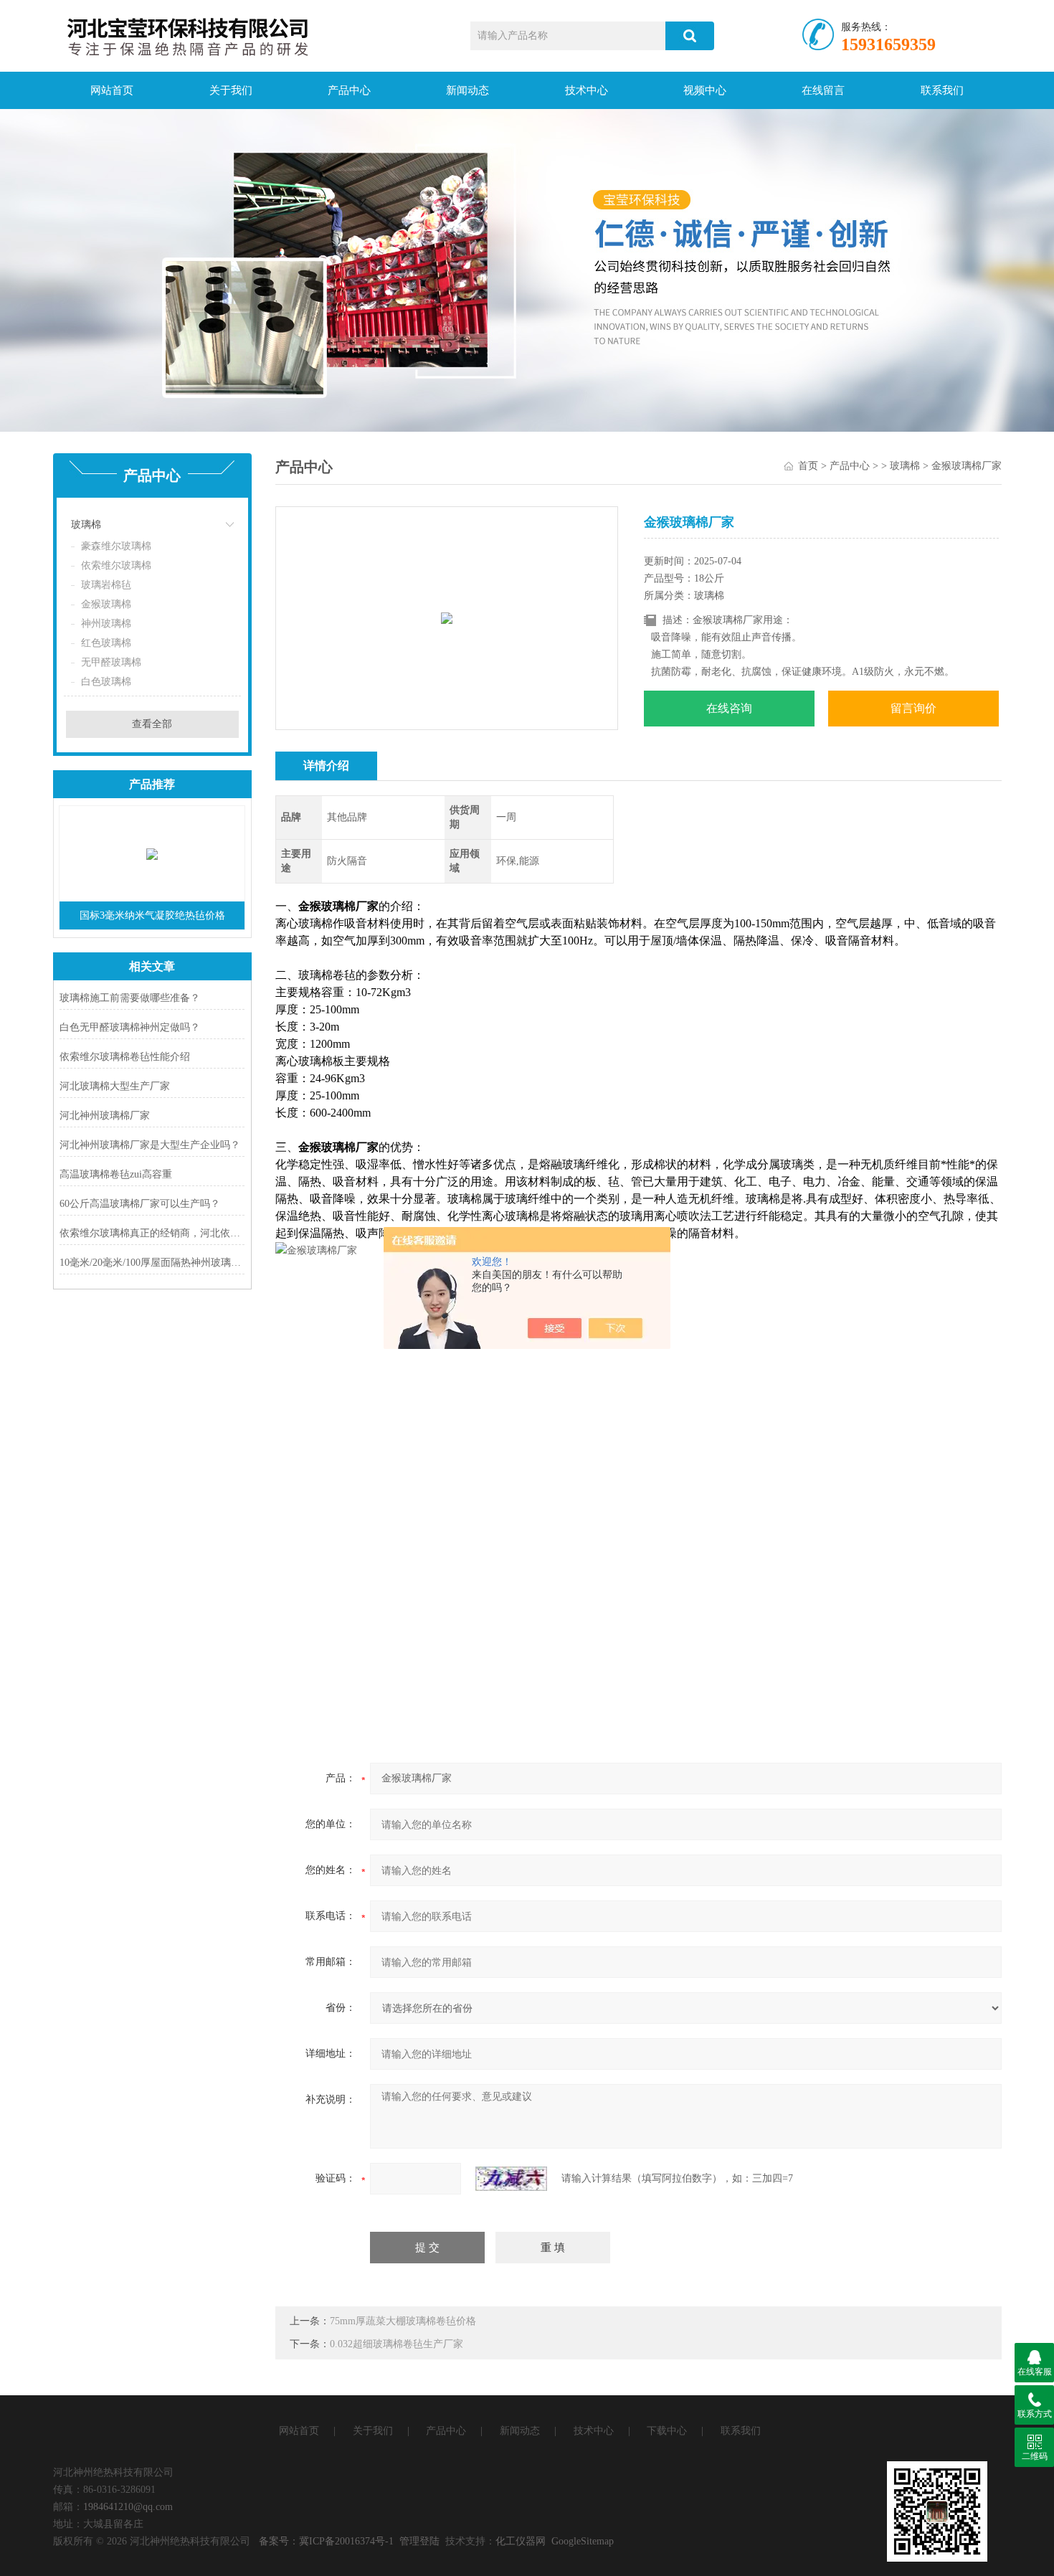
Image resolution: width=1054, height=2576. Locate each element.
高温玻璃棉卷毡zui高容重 (116, 1174)
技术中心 (587, 90)
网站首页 (112, 90)
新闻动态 (467, 90)
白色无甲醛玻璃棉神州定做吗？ (130, 1027)
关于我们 (231, 90)
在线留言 (823, 90)
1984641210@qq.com (128, 2507)
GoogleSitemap (583, 2541)
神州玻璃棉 (106, 624)
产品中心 (349, 90)
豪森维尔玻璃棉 (116, 546)
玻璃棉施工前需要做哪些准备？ (130, 998)
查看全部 (152, 724)
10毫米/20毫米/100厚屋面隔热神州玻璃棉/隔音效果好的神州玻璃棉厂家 (152, 1263)
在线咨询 (729, 708)
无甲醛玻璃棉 (111, 662)
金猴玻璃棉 (106, 604)
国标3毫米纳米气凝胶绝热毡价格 (152, 915)
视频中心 (705, 90)
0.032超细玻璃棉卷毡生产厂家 (397, 2344)
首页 (808, 466)
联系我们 (942, 90)
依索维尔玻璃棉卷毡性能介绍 (125, 1057)
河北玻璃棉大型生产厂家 (115, 1086)
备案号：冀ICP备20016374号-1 (326, 2541)
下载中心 (667, 2431)
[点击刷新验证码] (511, 2179)
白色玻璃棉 (106, 682)
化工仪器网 (521, 2541)
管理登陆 (419, 2541)
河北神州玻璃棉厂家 (105, 1116)
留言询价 (913, 708)
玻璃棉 (86, 525)
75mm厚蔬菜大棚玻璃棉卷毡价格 (403, 2321)
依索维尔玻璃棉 (116, 565)
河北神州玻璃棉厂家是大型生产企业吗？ (150, 1145)
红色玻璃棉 (106, 643)
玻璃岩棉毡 (106, 585)
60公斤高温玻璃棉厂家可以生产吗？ (140, 1204)
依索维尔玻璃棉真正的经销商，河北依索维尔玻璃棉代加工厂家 (152, 1233)
